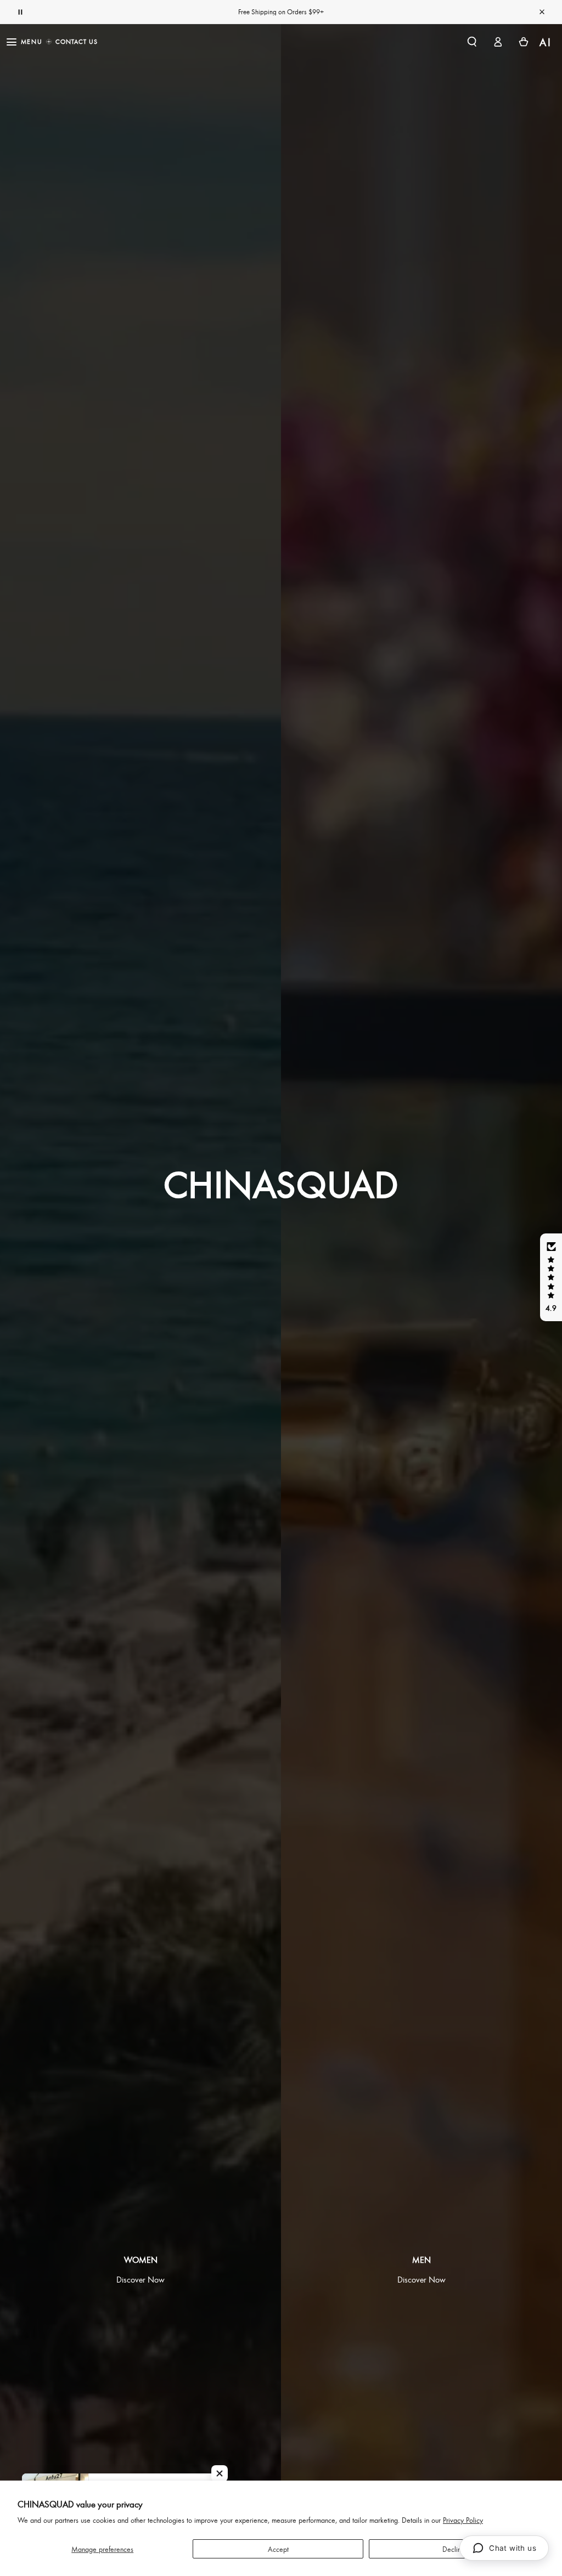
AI (546, 42)
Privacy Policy (463, 2520)
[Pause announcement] (20, 12)
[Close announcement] (542, 12)
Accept (278, 2549)
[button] (472, 42)
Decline (454, 2549)
